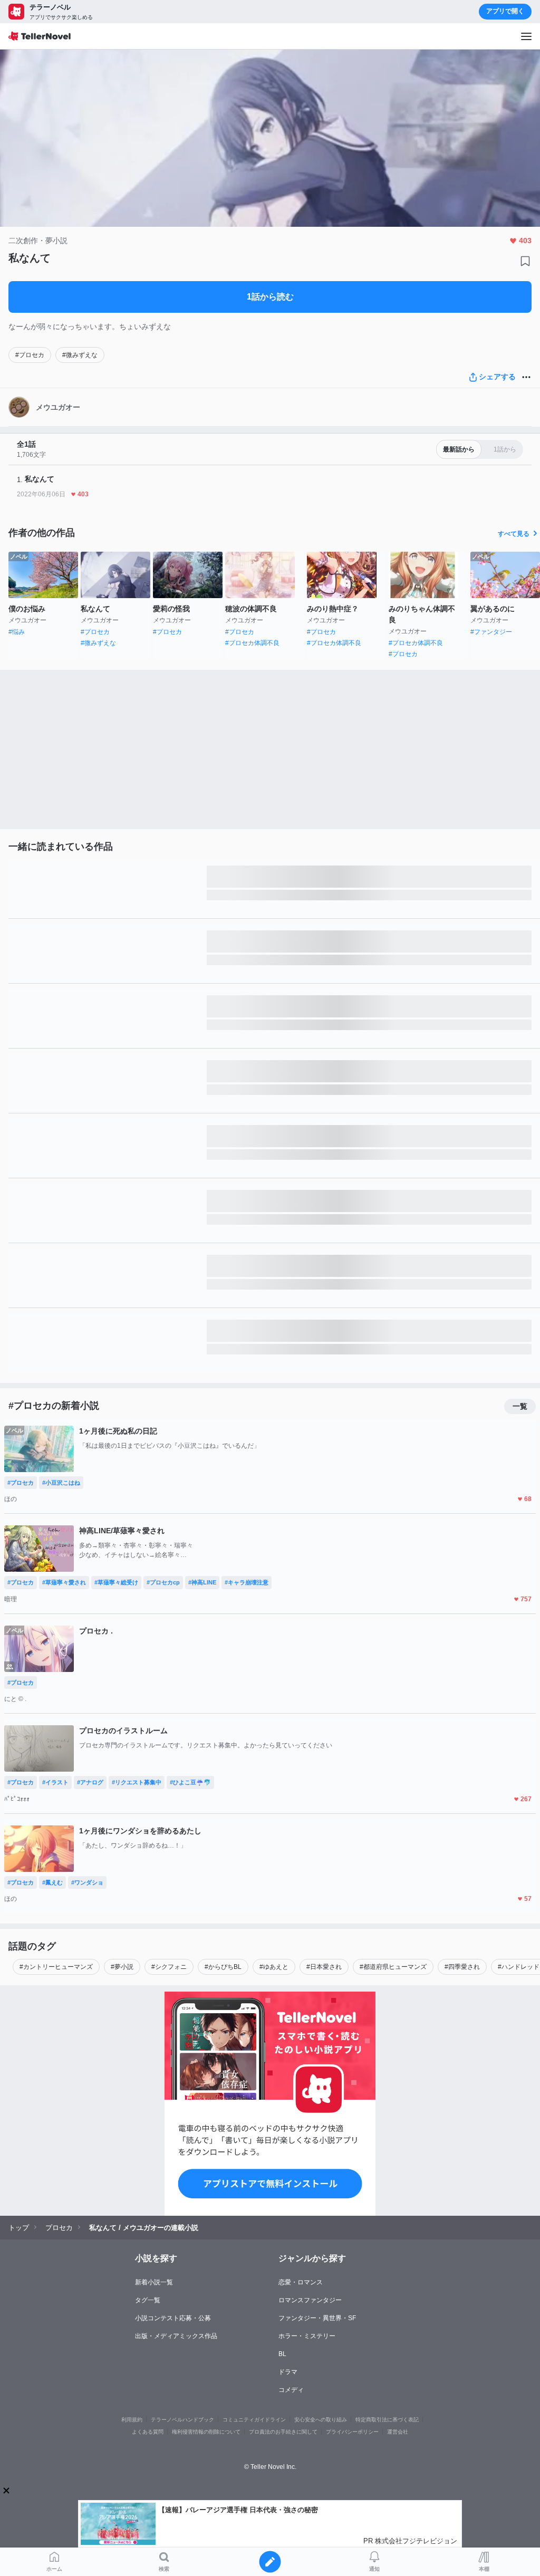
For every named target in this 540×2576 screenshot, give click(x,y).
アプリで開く (505, 11)
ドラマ (288, 2372)
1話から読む (270, 297)
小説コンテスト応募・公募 (173, 2318)
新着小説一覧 (154, 2282)
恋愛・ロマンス (301, 2282)
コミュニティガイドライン (254, 2420)
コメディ (291, 2390)
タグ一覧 (148, 2300)
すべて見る (514, 534)
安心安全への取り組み (321, 2420)
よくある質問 (148, 2432)
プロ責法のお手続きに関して (283, 2432)
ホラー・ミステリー (307, 2336)
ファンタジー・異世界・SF (317, 2318)
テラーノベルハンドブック (182, 2420)
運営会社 (398, 2432)
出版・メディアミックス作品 (176, 2336)
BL (282, 2354)
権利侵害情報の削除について (206, 2432)
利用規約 (132, 2420)
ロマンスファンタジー (310, 2300)
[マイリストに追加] (525, 261)
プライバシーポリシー (352, 2432)
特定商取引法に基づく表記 (387, 2420)
